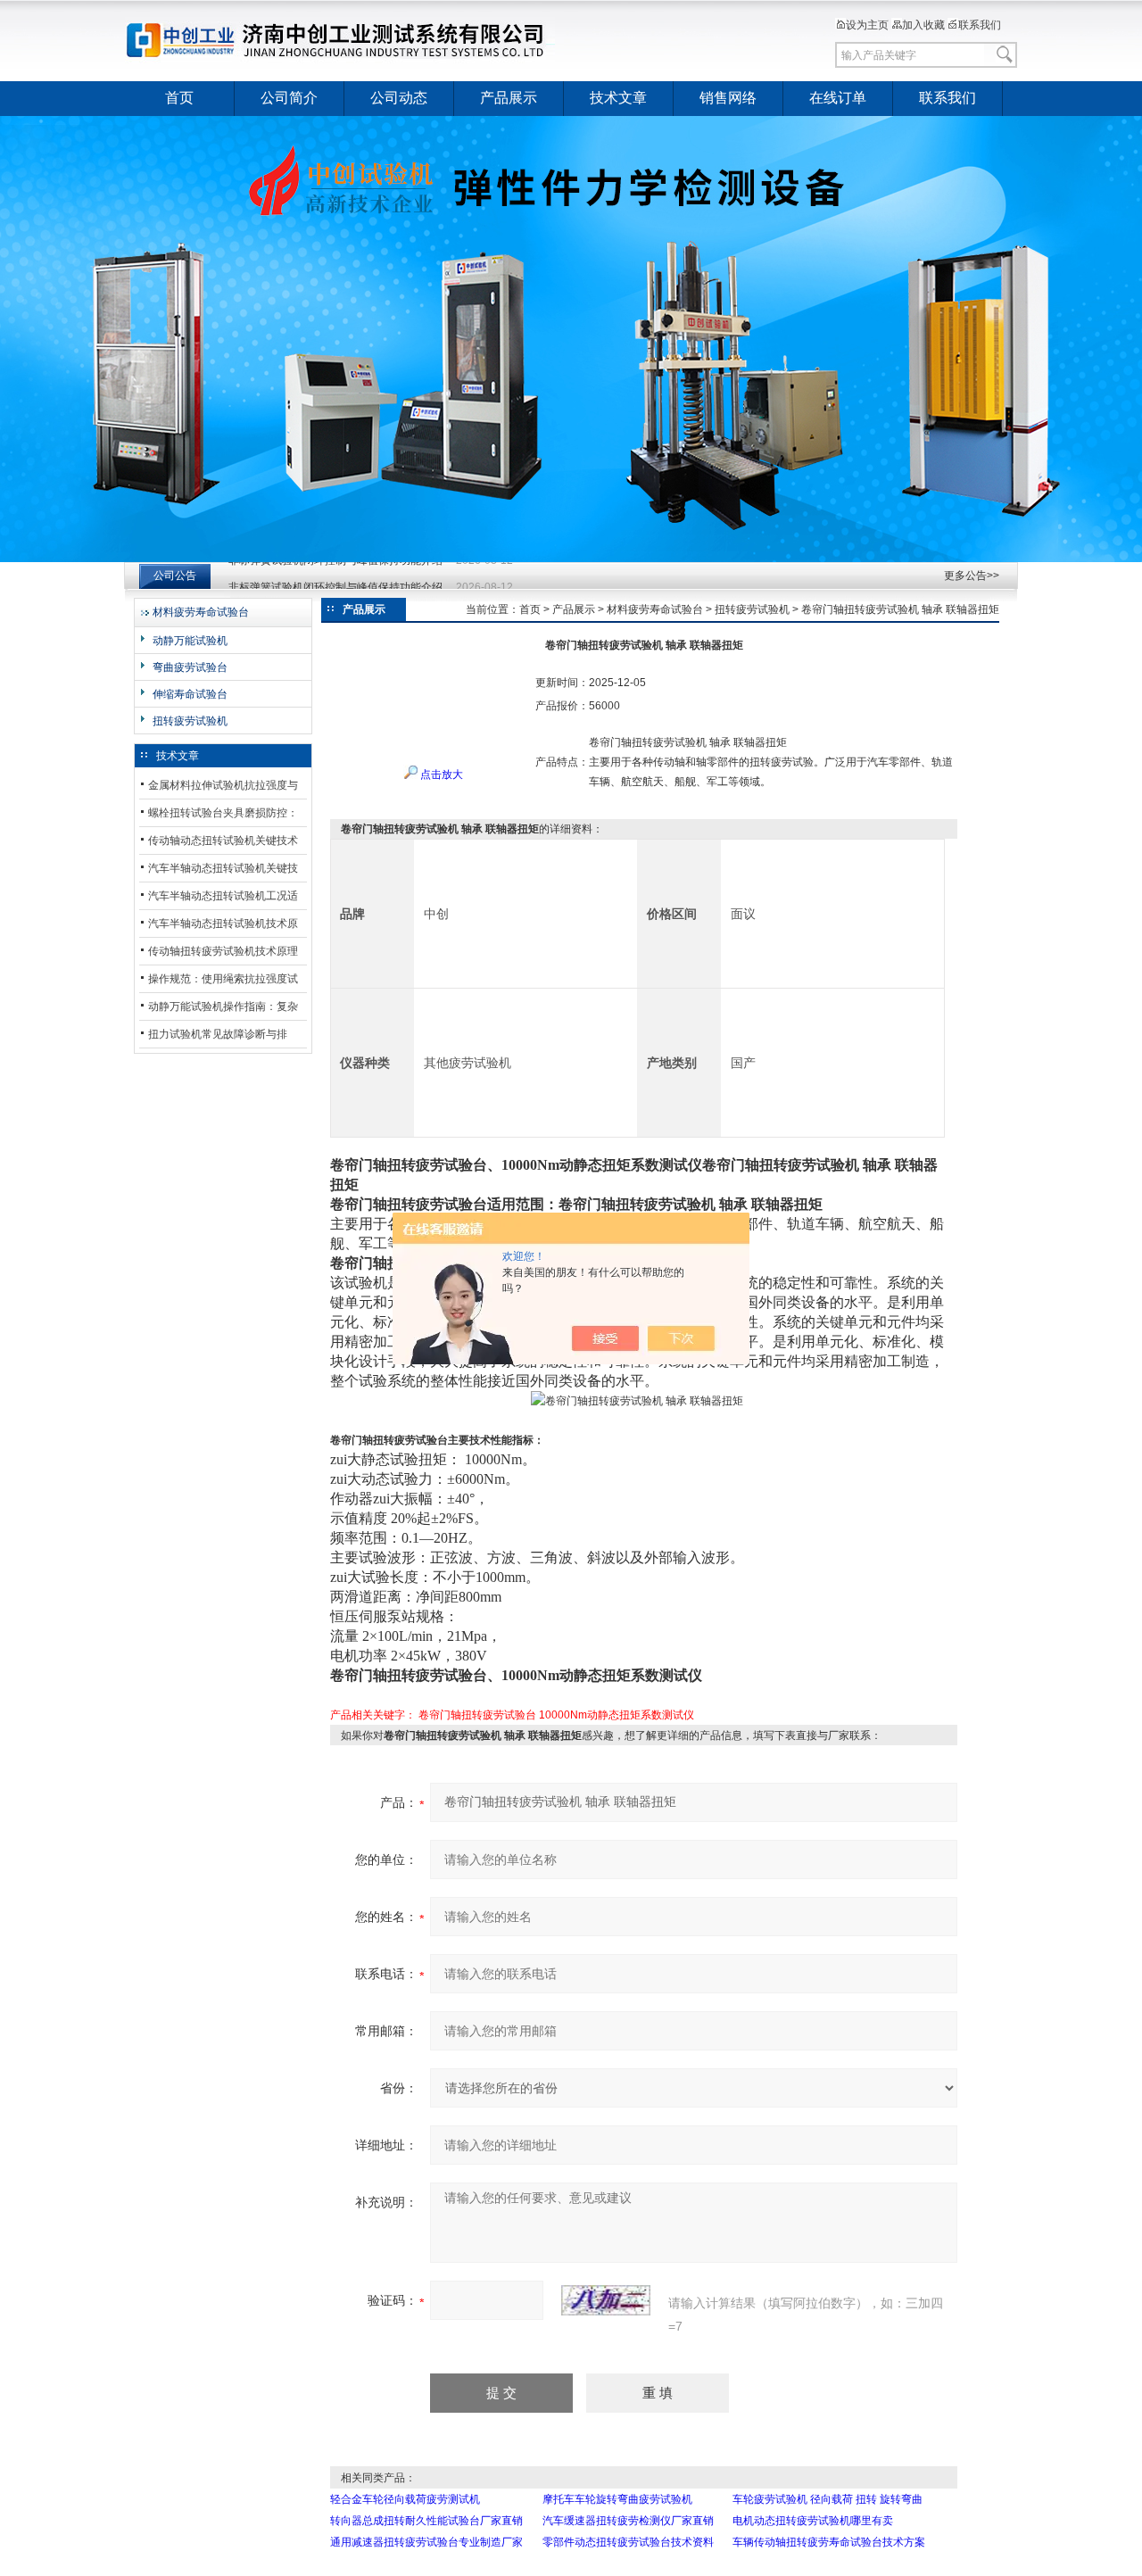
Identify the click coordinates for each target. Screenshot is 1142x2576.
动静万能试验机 (190, 641)
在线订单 (838, 98)
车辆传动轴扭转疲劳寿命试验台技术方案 (829, 2542)
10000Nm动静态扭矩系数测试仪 (617, 1715)
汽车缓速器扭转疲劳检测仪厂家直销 (628, 2521)
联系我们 (980, 25)
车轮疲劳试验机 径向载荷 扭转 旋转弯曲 (828, 2499)
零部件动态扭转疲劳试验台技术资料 (628, 2542)
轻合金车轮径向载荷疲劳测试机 (405, 2499)
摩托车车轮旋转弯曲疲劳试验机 (617, 2499)
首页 (179, 98)
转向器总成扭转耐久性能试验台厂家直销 (426, 2521)
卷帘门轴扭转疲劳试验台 (477, 1715)
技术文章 (618, 98)
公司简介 (289, 98)
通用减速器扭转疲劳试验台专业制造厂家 (426, 2542)
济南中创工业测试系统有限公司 (343, 40)
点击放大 (440, 774)
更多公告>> (972, 576)
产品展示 (509, 98)
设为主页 (867, 25)
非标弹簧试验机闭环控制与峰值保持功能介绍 (335, 576)
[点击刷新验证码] (606, 2300)
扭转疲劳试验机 (190, 721)
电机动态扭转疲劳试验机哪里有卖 (813, 2521)
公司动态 (399, 98)
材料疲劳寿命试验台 (201, 612)
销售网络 (728, 98)
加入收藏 (923, 25)
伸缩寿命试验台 (190, 694)
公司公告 (175, 576)
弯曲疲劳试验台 (190, 667)
